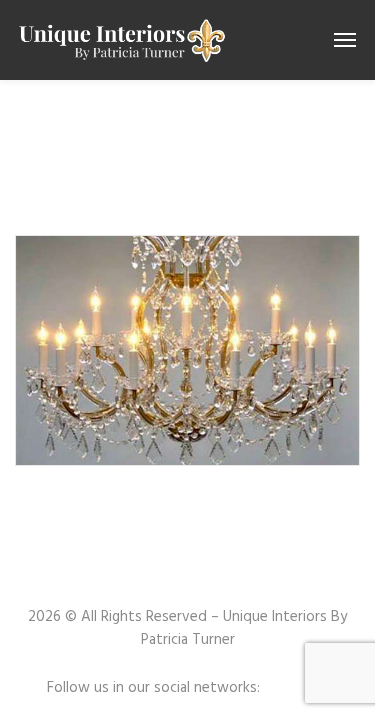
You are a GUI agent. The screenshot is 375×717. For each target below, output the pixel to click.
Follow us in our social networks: (153, 688)
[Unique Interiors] (121, 40)
